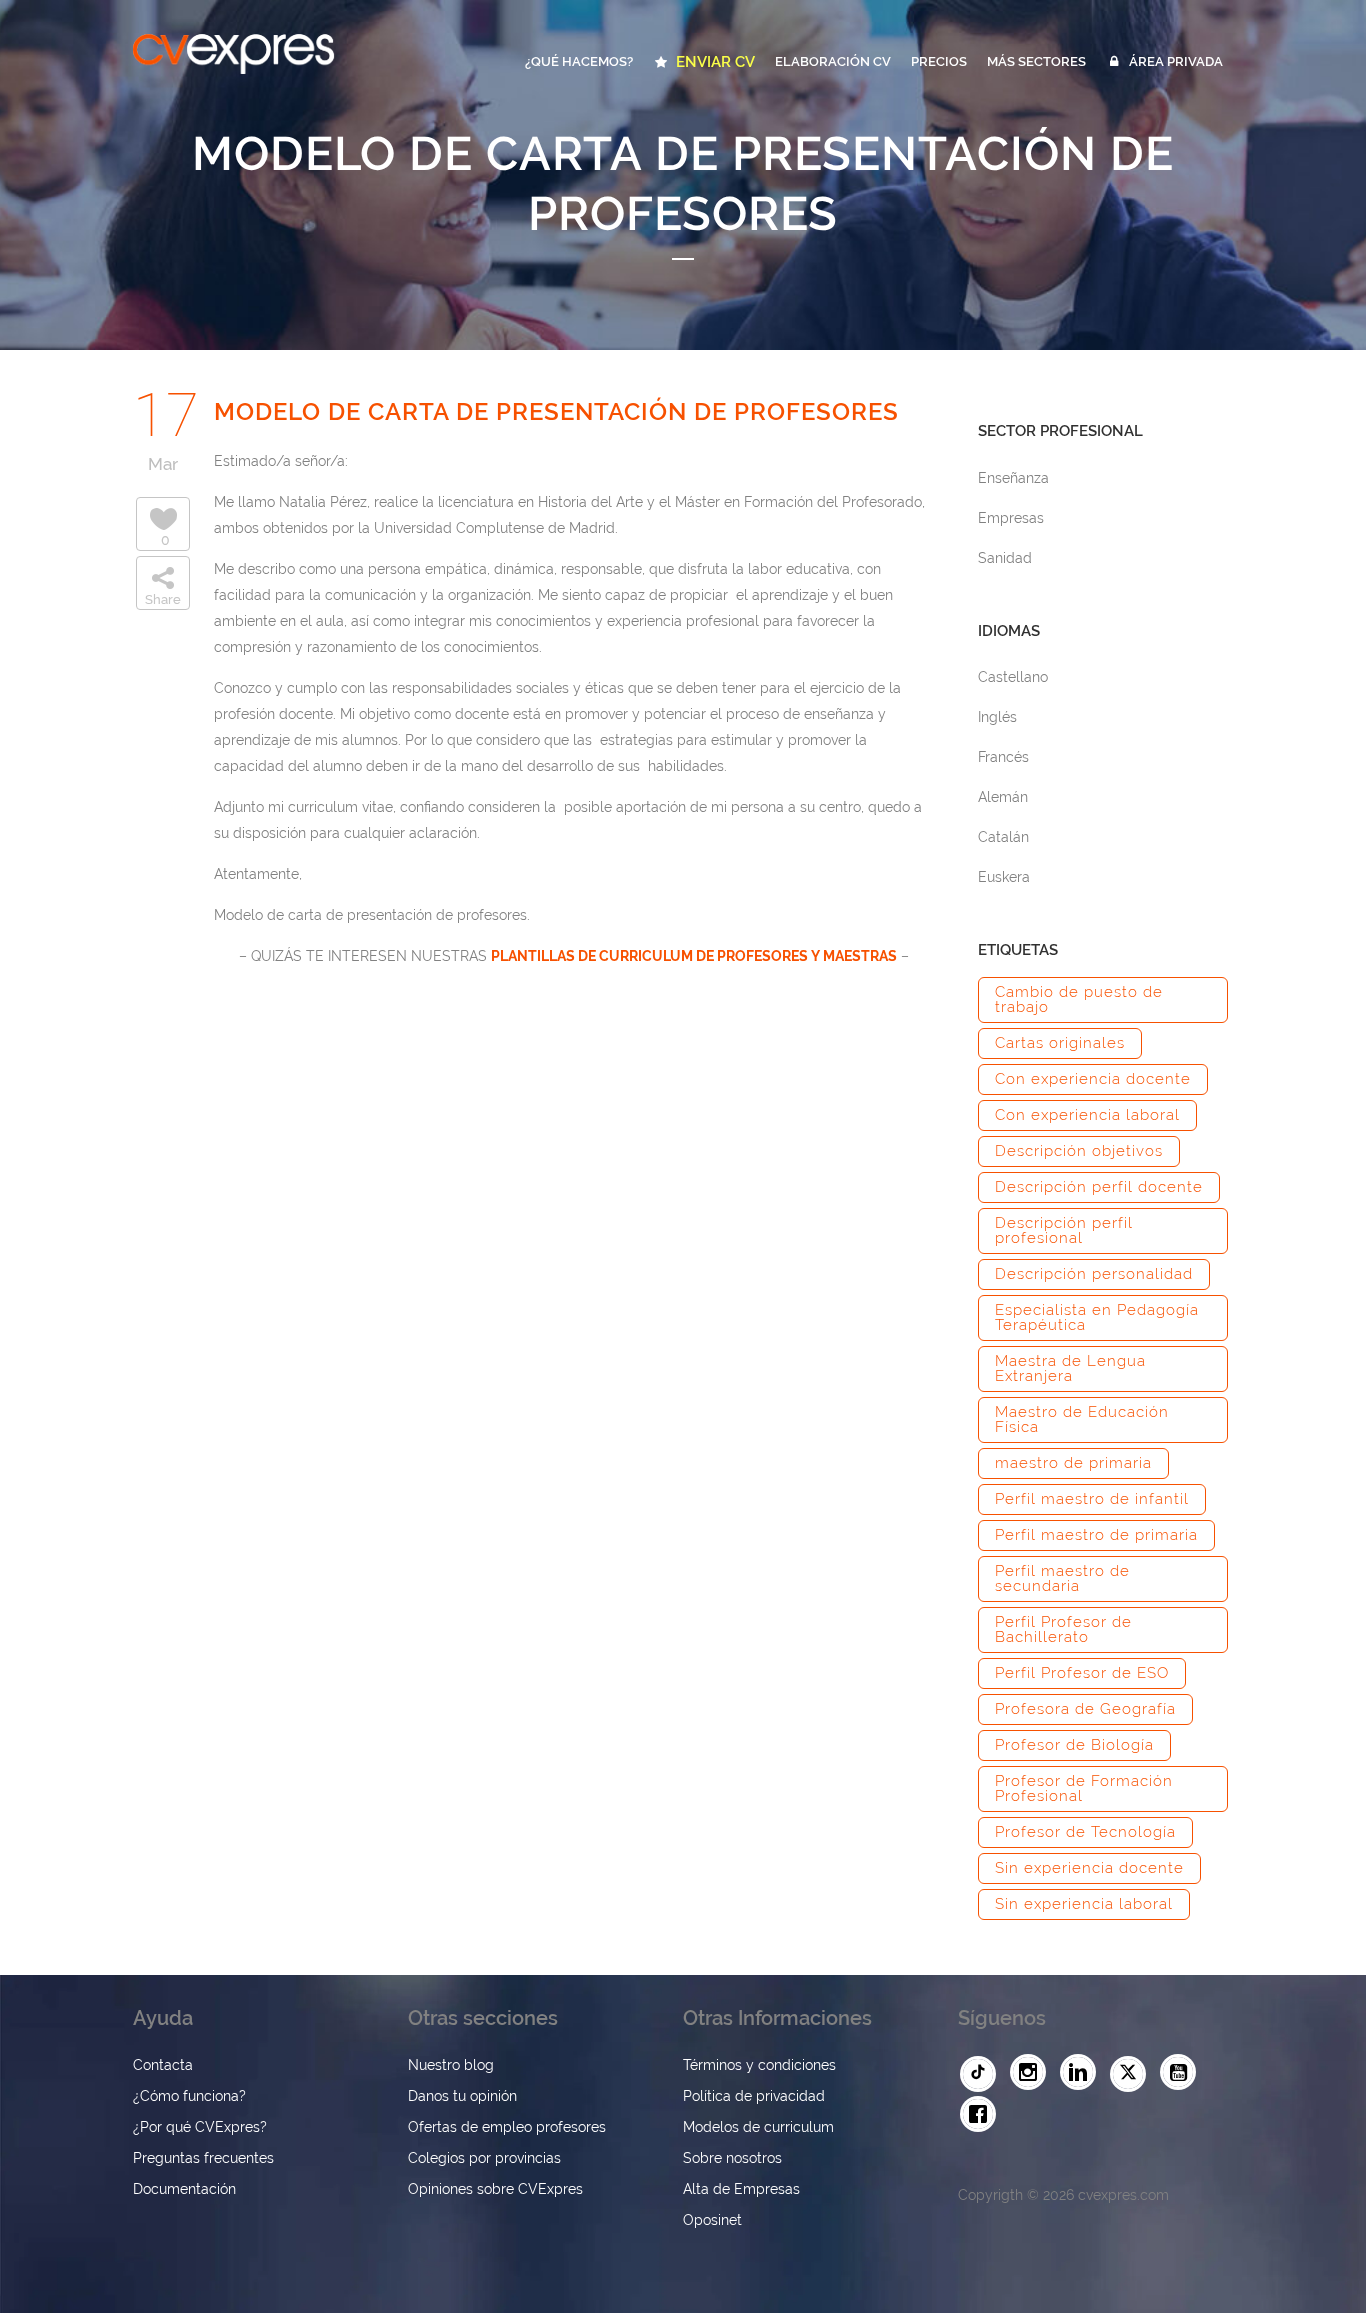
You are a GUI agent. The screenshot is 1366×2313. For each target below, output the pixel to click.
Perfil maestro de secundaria (1062, 1578)
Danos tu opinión (462, 2096)
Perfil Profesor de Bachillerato (1063, 1629)
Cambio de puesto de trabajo (1079, 999)
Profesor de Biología (1074, 1745)
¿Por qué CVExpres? (200, 2127)
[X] (1133, 2074)
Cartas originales (1060, 1043)
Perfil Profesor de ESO (1082, 1673)
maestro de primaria (1073, 1463)
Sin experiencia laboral (1084, 1904)
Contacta (163, 2065)
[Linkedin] (1083, 2073)
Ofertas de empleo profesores (507, 2127)
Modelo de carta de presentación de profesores (556, 411)
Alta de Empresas (741, 2189)
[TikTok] (983, 2074)
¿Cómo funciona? (189, 2096)
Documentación (184, 2189)
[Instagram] (1033, 2073)
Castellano (1013, 677)
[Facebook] (983, 2115)
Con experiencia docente (1093, 1079)
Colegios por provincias (484, 2158)
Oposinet (712, 2220)
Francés (1003, 757)
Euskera (1004, 877)
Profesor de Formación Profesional (1084, 1788)
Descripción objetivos (1079, 1151)
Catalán (1003, 837)
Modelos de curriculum (758, 2127)
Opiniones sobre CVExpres (495, 2189)
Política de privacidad (754, 2096)
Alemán (1003, 797)
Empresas (1011, 518)
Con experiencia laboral (1087, 1115)
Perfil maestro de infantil (1092, 1499)
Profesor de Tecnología (1085, 1832)
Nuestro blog (451, 2065)
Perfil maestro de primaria (1096, 1535)
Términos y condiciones (759, 2065)
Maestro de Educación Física (1082, 1419)
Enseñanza (1013, 478)
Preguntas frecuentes (203, 2158)
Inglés (997, 717)
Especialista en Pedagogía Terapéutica (1097, 1317)
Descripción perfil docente (1099, 1187)
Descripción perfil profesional (1064, 1230)
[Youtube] (1183, 2073)
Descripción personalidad (1094, 1274)
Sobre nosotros (732, 2158)
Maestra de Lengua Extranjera (1070, 1368)
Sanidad (1005, 558)
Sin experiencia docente (1089, 1868)
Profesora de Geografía (1085, 1709)
